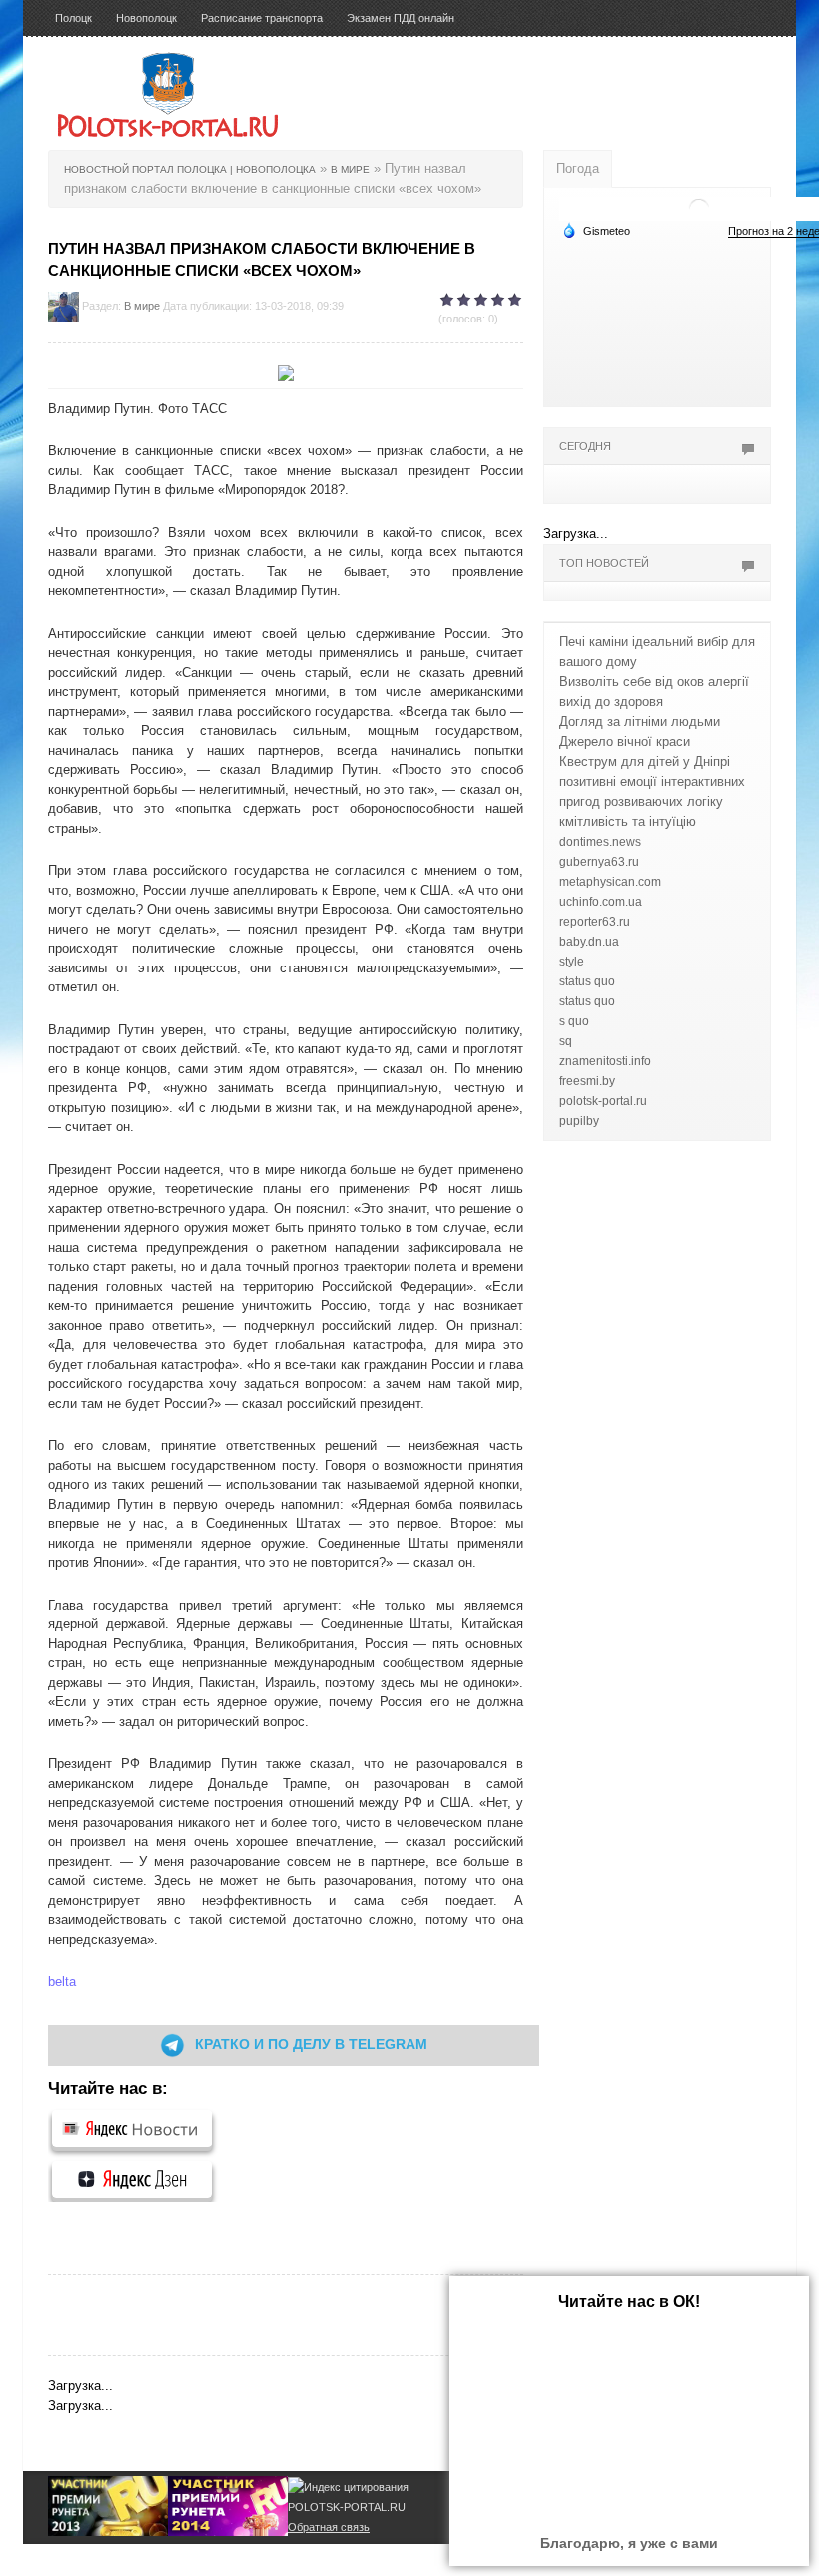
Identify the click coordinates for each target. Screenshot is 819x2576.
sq (566, 1041)
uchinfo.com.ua (601, 902)
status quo (587, 981)
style (572, 962)
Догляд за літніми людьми (640, 721)
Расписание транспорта (262, 18)
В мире (142, 306)
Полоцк (73, 18)
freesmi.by (587, 1081)
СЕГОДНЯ (585, 446)
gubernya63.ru (599, 862)
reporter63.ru (595, 922)
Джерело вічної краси (625, 741)
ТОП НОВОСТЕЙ (604, 563)
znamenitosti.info (605, 1061)
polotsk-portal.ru (603, 1101)
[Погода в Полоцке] (699, 207)
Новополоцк (146, 18)
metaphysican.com (610, 882)
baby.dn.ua (589, 942)
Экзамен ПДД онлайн (401, 18)
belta (62, 1981)
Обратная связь (329, 2527)
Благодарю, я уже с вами (629, 2543)
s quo (574, 1021)
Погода (578, 168)
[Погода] (596, 230)
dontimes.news (600, 842)
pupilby (579, 1121)
